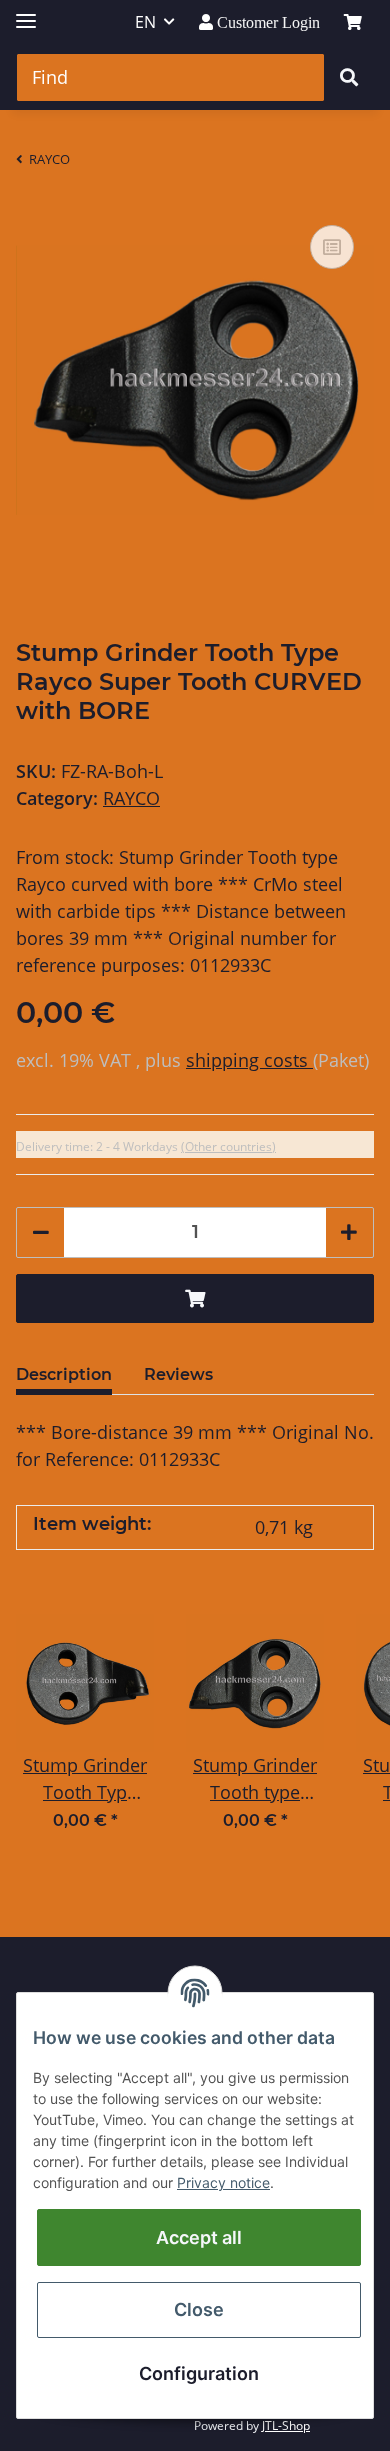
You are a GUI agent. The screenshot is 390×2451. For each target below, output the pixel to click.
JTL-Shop (286, 2425)
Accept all (199, 2237)
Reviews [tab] (178, 1374)
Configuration (199, 2373)
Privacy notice (223, 2182)
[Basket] (353, 22)
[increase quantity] (349, 1232)
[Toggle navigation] (26, 12)
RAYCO (131, 798)
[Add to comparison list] (332, 247)
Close (199, 2309)
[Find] (349, 77)
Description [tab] (64, 1374)
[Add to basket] (195, 1298)
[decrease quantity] (41, 1232)
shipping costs (249, 1060)
